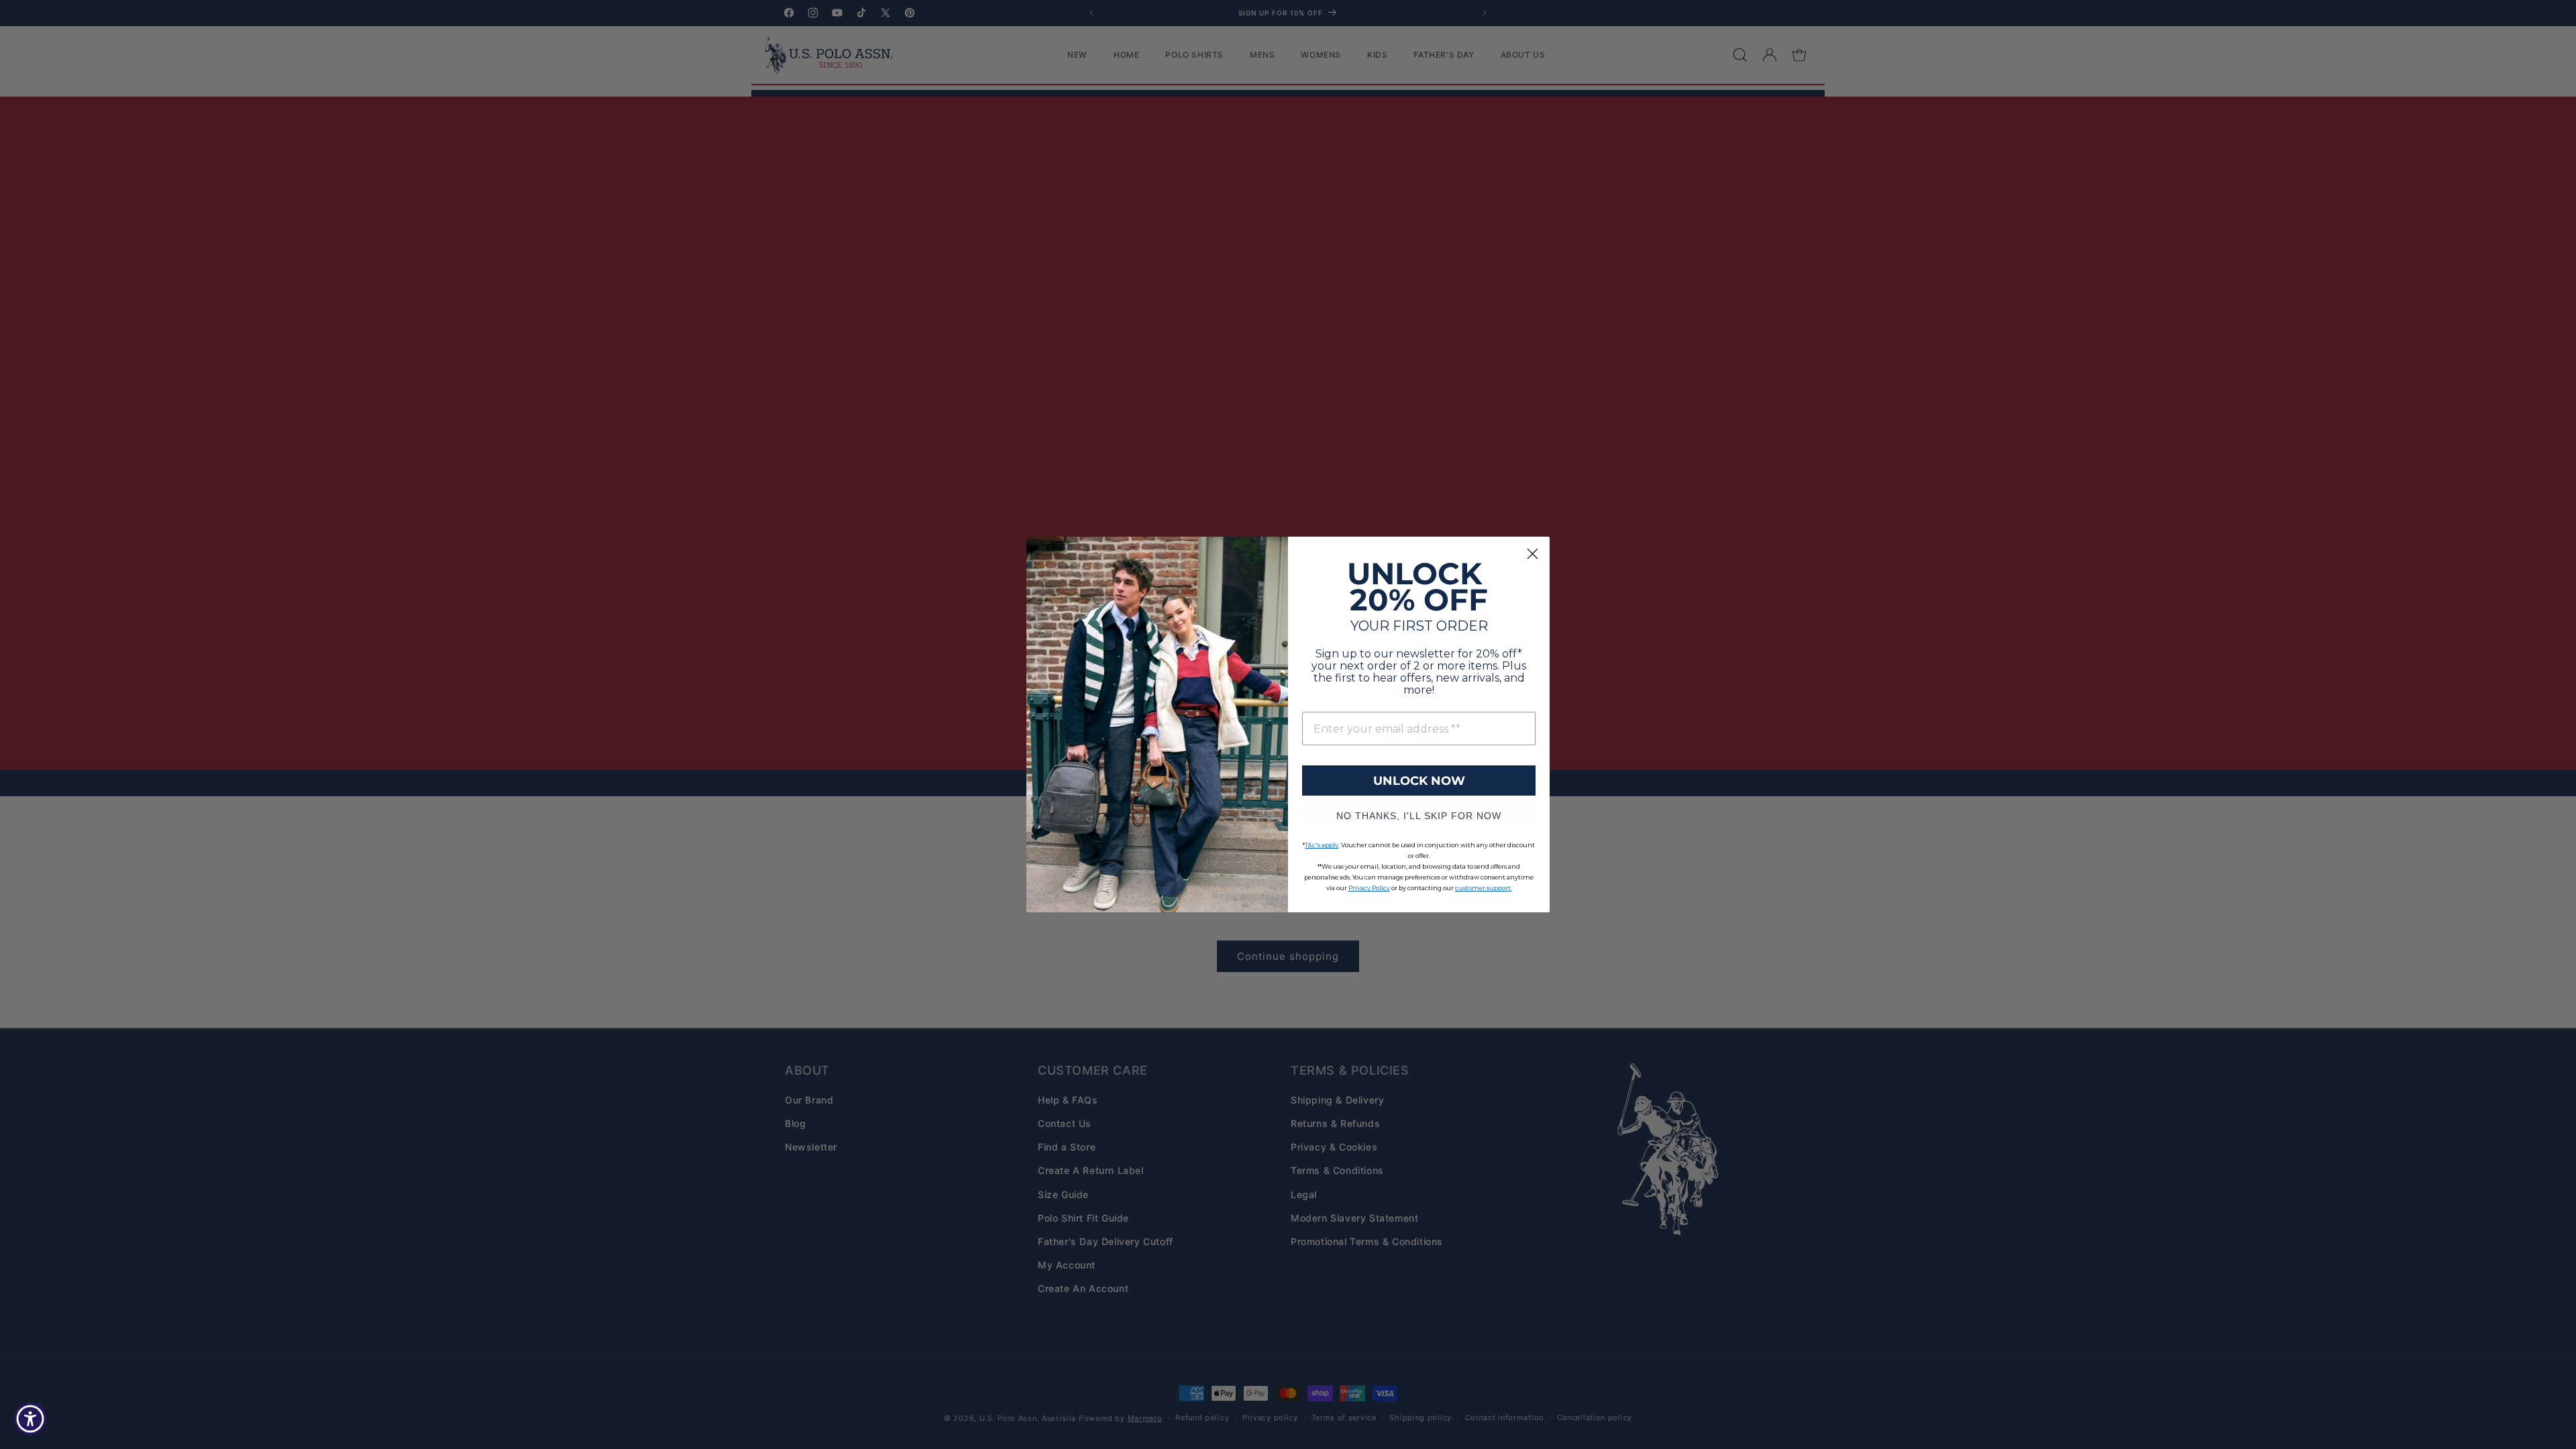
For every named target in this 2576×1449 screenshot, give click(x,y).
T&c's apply (1322, 845)
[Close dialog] (1533, 554)
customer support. (1484, 888)
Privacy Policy (1369, 888)
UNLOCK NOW (1419, 781)
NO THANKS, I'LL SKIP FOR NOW (1419, 816)
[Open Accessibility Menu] (30, 1419)
